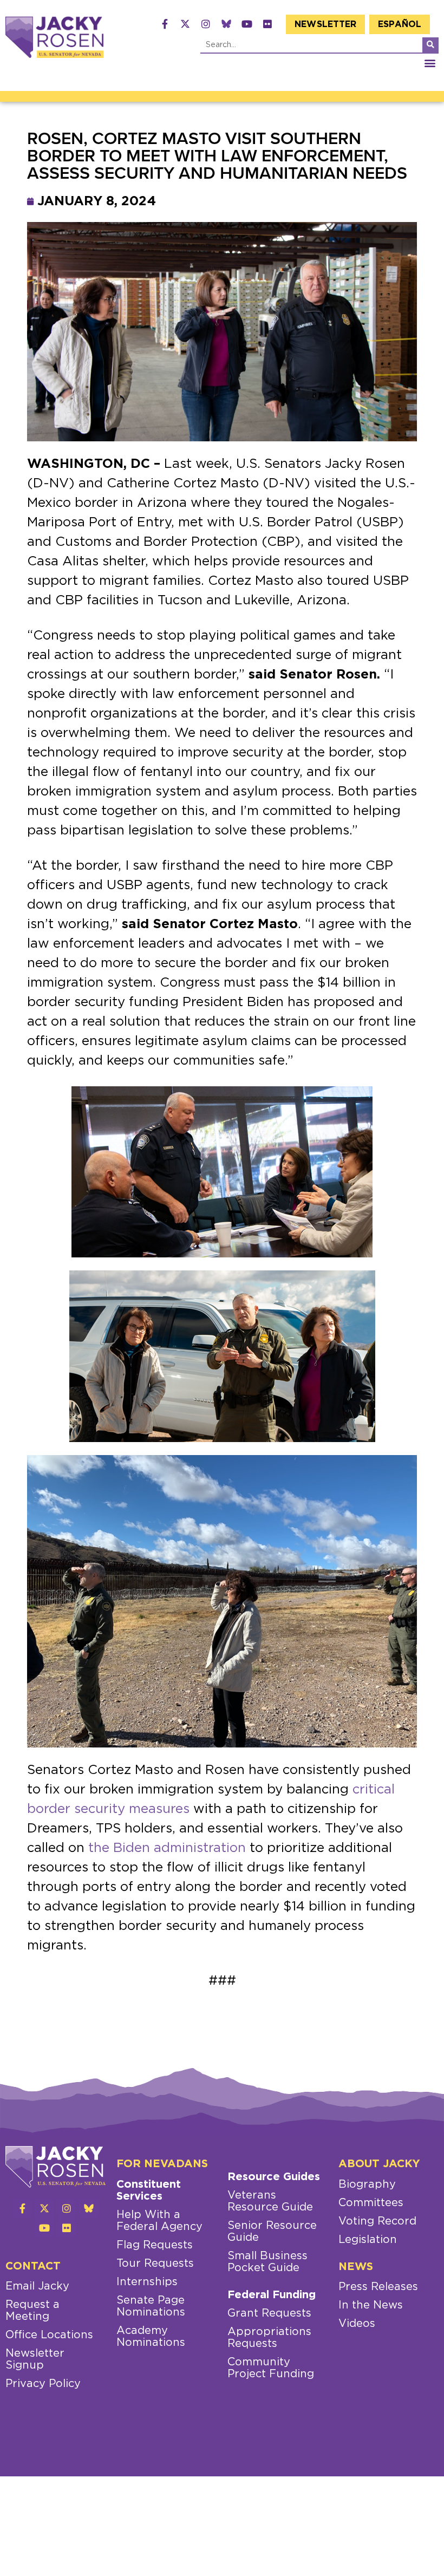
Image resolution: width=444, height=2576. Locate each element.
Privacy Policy (43, 2384)
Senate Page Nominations (151, 2306)
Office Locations (49, 2335)
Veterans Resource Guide (270, 2201)
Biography (367, 2184)
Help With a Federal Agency (159, 2221)
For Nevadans (162, 2164)
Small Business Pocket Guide (267, 2262)
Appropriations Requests (269, 2338)
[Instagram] (206, 24)
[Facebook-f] (165, 24)
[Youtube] (247, 24)
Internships (147, 2282)
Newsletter (325, 24)
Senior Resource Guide (272, 2232)
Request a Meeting (32, 2311)
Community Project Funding (271, 2368)
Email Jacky (37, 2286)
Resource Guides (274, 2177)
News (356, 2267)
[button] (430, 63)
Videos (357, 2324)
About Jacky (379, 2164)
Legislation (368, 2240)
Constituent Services (149, 2190)
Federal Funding (272, 2295)
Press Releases (378, 2287)
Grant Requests (269, 2313)
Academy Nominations (151, 2337)
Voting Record (377, 2221)
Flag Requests (155, 2245)
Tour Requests (155, 2264)
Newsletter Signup (35, 2359)
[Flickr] (267, 24)
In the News (371, 2305)
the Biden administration (165, 1848)
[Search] (430, 45)
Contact (33, 2266)
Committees (371, 2203)
